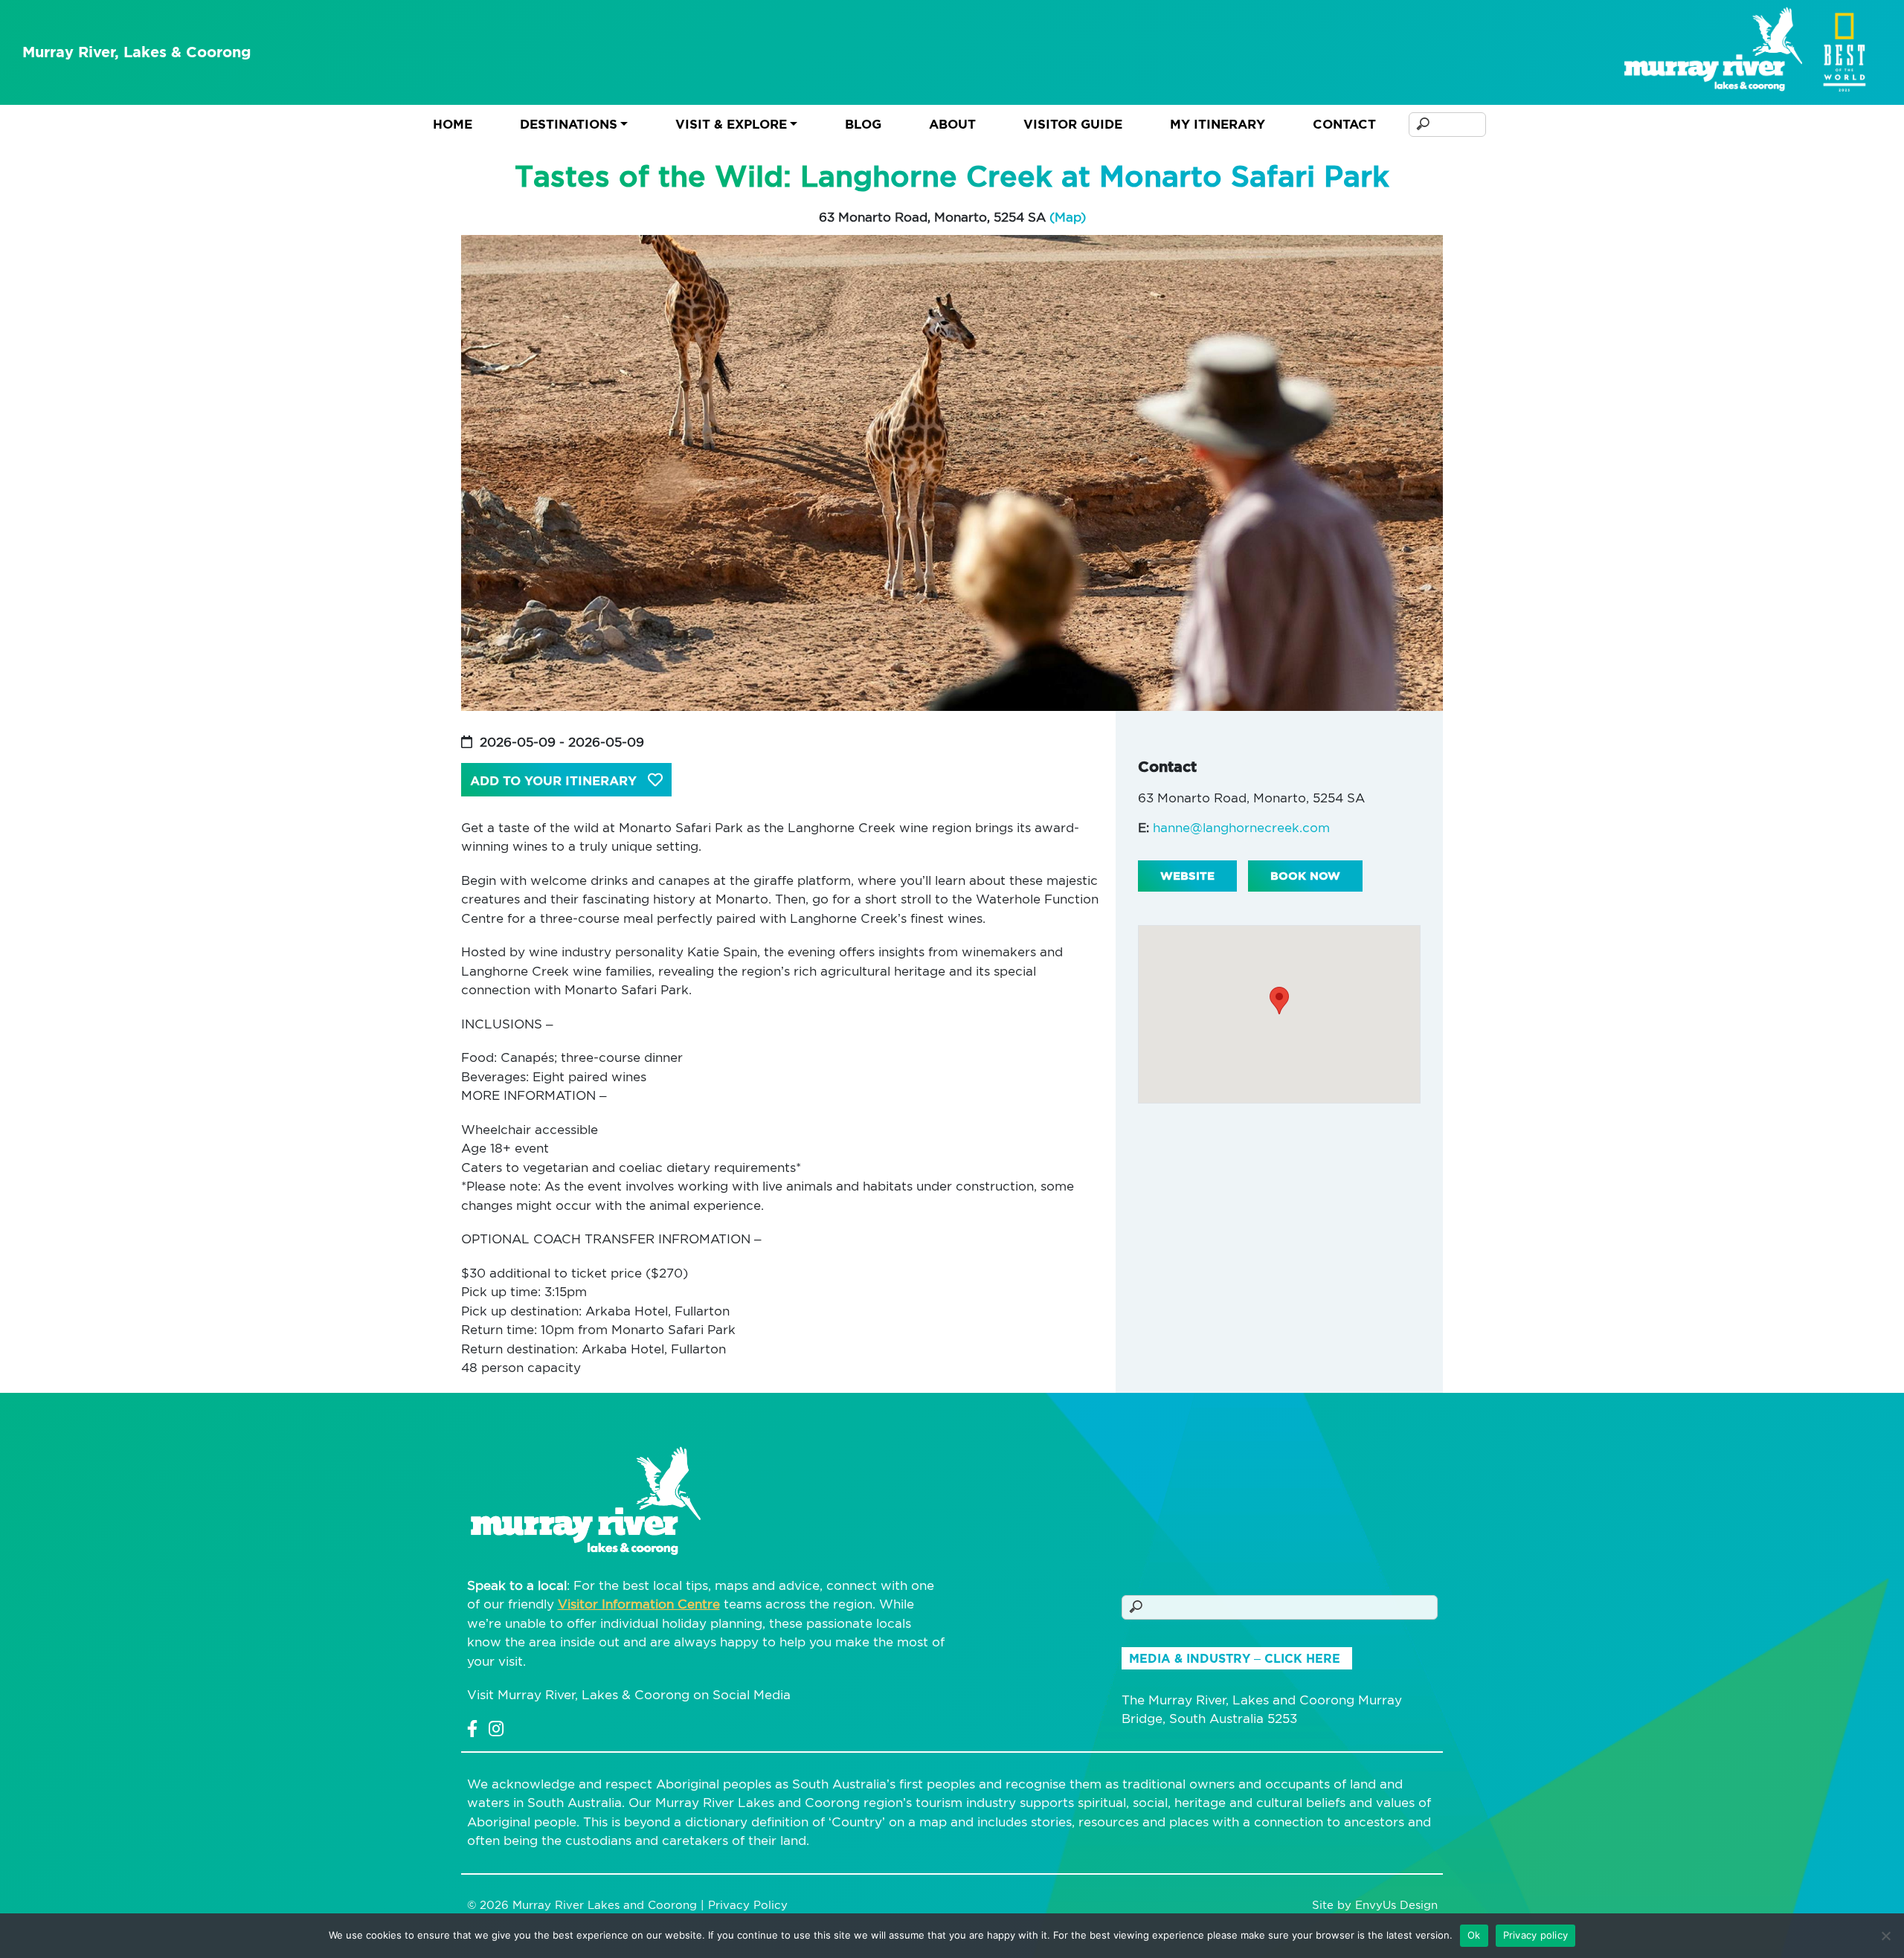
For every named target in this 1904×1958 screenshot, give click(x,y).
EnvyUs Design (1396, 1905)
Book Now (1305, 876)
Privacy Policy (748, 1905)
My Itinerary (1218, 124)
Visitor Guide (1073, 124)
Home (453, 124)
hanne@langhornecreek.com (1241, 828)
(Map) (1068, 217)
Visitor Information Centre (639, 1604)
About (952, 124)
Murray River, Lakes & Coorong (137, 52)
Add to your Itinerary (555, 781)
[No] (1885, 1936)
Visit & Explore (731, 124)
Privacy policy (1536, 1935)
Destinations (569, 124)
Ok (1474, 1935)
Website (1187, 876)
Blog (863, 124)
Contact (1344, 124)
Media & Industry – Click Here (1235, 1659)
